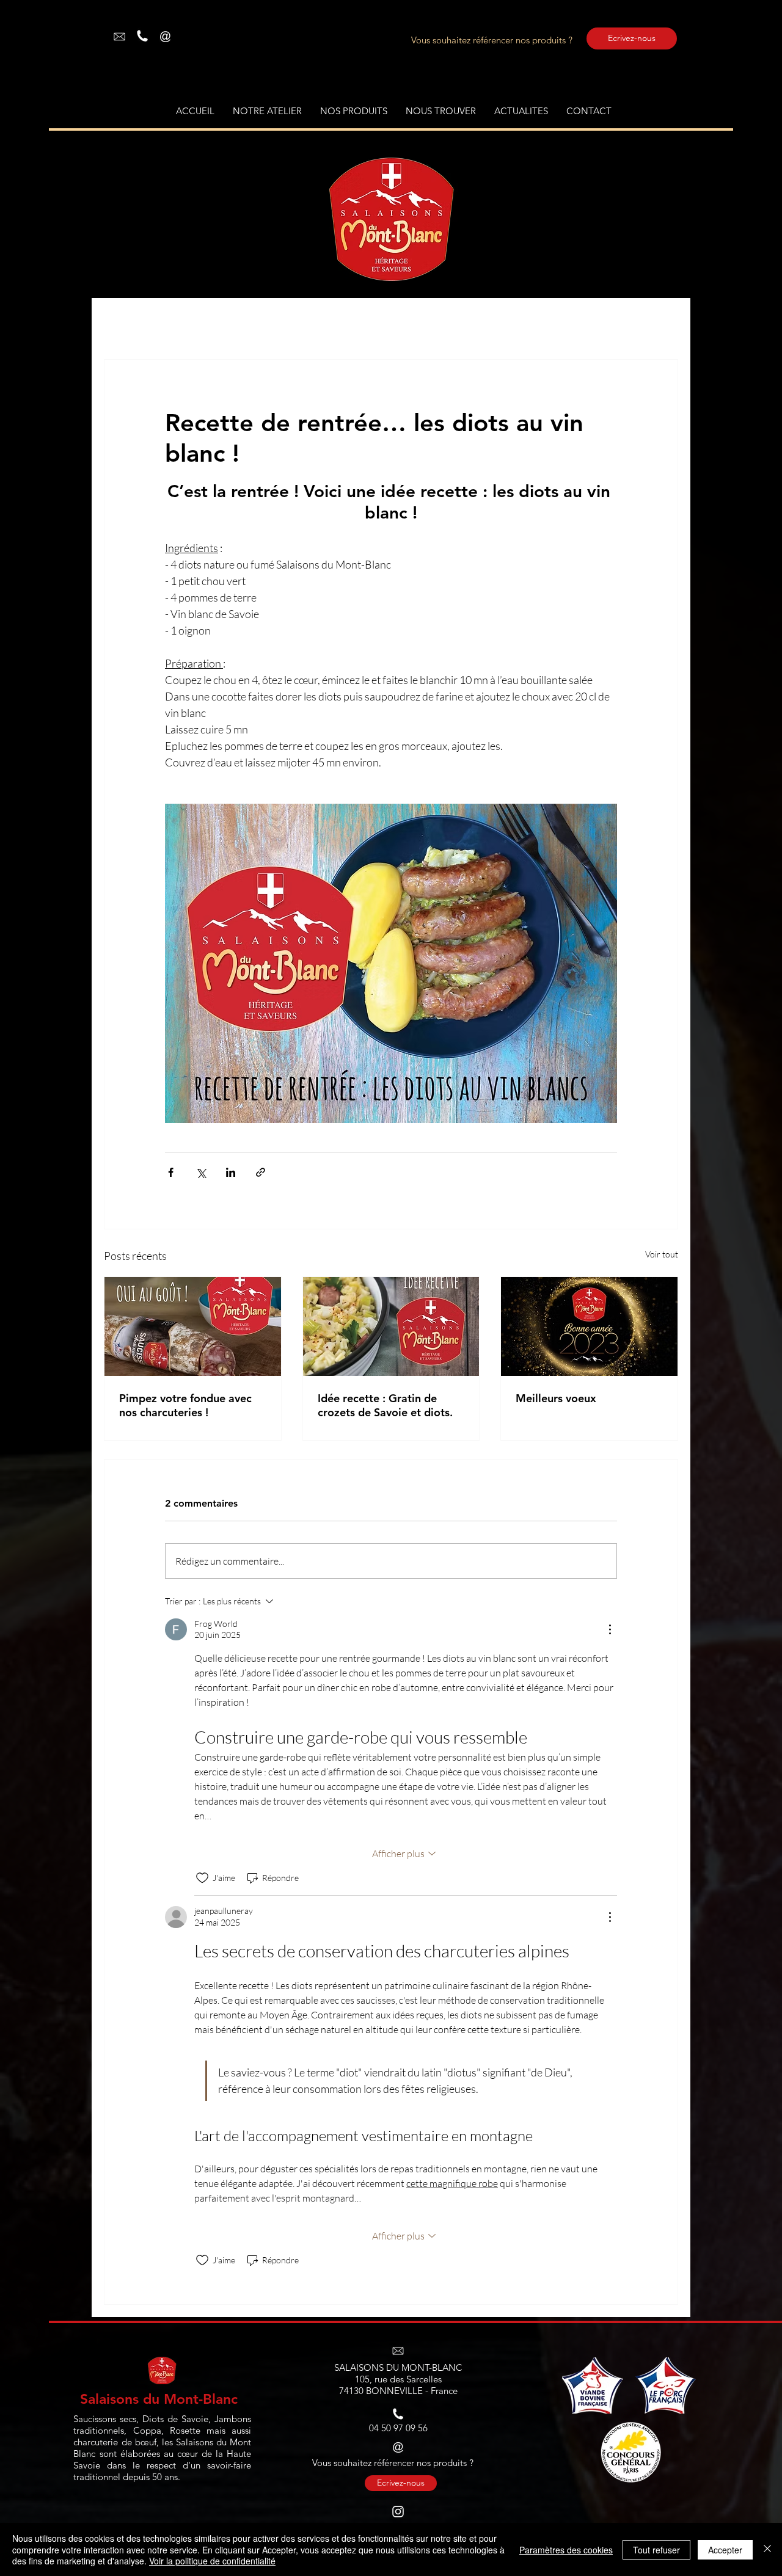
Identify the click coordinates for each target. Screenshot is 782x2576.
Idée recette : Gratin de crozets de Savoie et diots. (385, 1405)
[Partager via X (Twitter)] (201, 1172)
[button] (354, 111)
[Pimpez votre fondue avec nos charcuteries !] (193, 1326)
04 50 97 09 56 (398, 2428)
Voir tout (662, 1254)
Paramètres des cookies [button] (566, 2550)
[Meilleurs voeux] (589, 1326)
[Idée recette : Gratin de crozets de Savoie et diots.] (391, 1326)
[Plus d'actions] (610, 1629)
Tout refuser (656, 2550)
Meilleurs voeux (556, 1398)
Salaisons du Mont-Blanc (159, 2399)
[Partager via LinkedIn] (231, 1172)
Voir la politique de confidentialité (212, 2561)
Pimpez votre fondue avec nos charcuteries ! (185, 1405)
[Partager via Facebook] (171, 1172)
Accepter (725, 2550)
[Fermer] (767, 2549)
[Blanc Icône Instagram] (398, 2512)
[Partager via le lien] (261, 1172)
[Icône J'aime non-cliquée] (202, 1878)
